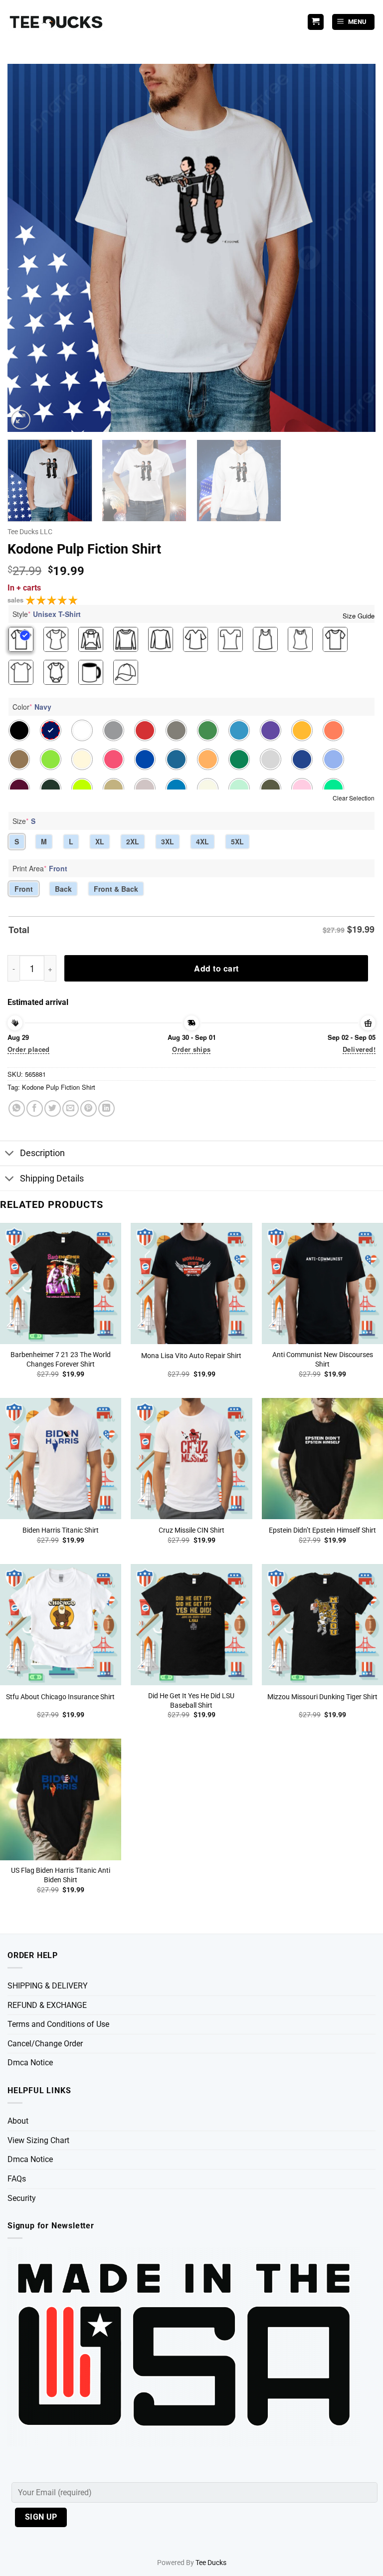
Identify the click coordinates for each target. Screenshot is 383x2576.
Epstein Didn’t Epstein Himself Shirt (322, 1530)
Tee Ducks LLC (30, 532)
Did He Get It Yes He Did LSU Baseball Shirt (191, 1701)
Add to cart (216, 968)
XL (100, 841)
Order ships (191, 1049)
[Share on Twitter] (53, 1108)
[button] (354, 22)
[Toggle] (10, 1154)
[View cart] (316, 22)
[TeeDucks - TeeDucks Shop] (57, 22)
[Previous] (27, 248)
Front (24, 889)
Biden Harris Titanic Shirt (61, 1530)
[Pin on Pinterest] (89, 1108)
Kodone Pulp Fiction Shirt (59, 1087)
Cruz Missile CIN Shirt (191, 1530)
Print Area (40, 868)
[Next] (356, 248)
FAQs (17, 2179)
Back (63, 889)
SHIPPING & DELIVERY (48, 1986)
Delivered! (359, 1049)
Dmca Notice (30, 2063)
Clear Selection (354, 798)
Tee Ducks (211, 2563)
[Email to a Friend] (71, 1108)
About (18, 2121)
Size (24, 821)
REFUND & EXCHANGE (47, 2005)
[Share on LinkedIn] (106, 1108)
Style (47, 614)
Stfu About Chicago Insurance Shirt (60, 1697)
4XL (202, 841)
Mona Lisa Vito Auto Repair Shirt (191, 1356)
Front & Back (116, 889)
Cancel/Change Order (45, 2044)
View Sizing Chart (38, 2140)
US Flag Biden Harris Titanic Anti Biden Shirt (61, 1875)
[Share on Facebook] (35, 1108)
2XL (133, 841)
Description (42, 1153)
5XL (237, 841)
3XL (168, 841)
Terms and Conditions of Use (58, 2024)
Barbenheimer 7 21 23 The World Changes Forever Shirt (61, 1360)
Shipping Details (52, 1179)
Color (32, 707)
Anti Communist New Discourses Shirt (323, 1360)
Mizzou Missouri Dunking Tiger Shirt (322, 1697)
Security (22, 2198)
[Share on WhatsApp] (17, 1108)
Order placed (29, 1049)
